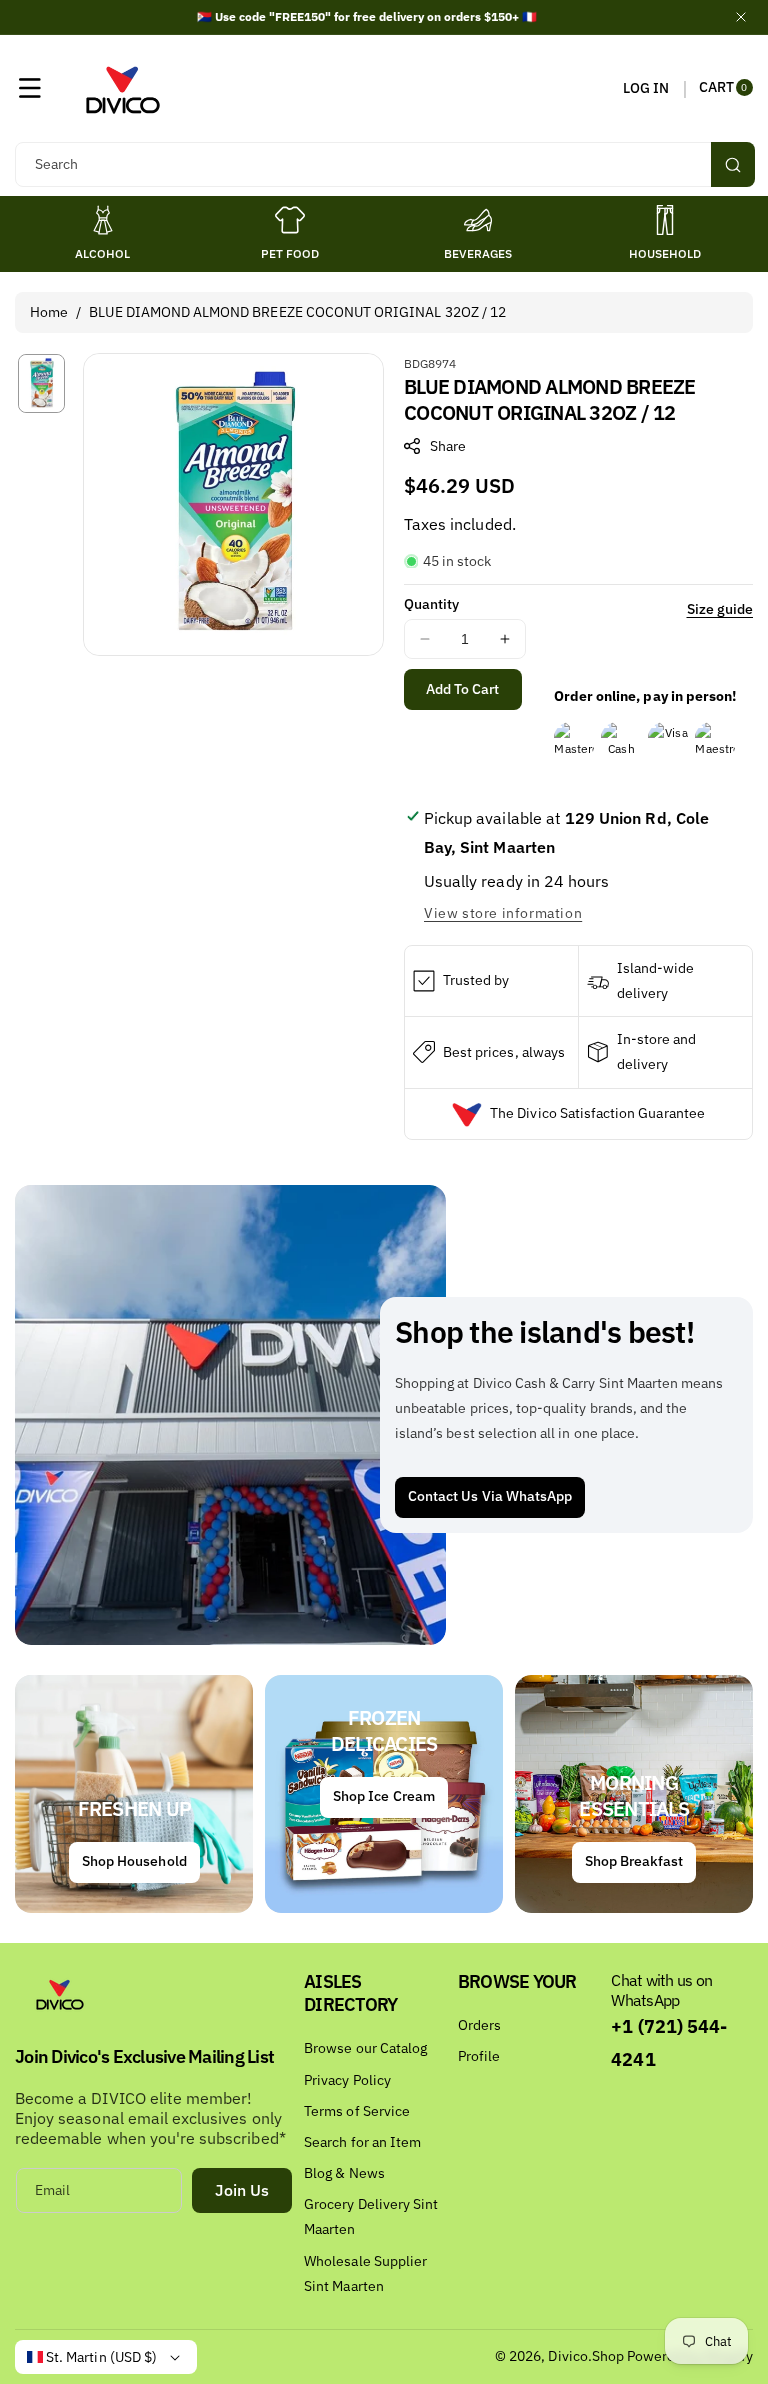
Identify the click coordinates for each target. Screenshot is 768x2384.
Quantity (431, 604)
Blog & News (344, 2173)
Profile (479, 2056)
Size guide (720, 609)
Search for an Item (362, 2142)
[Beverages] (478, 220)
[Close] (741, 17)
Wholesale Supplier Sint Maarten (365, 2273)
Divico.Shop (586, 2356)
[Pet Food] (290, 220)
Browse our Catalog (365, 2048)
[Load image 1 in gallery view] (41, 383)
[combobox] (384, 164)
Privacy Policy (347, 2080)
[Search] (733, 164)
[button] (30, 88)
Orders (479, 2025)
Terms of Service (357, 2111)
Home (49, 312)
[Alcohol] (103, 220)
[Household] (665, 220)
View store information (503, 913)
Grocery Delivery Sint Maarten (371, 2216)
